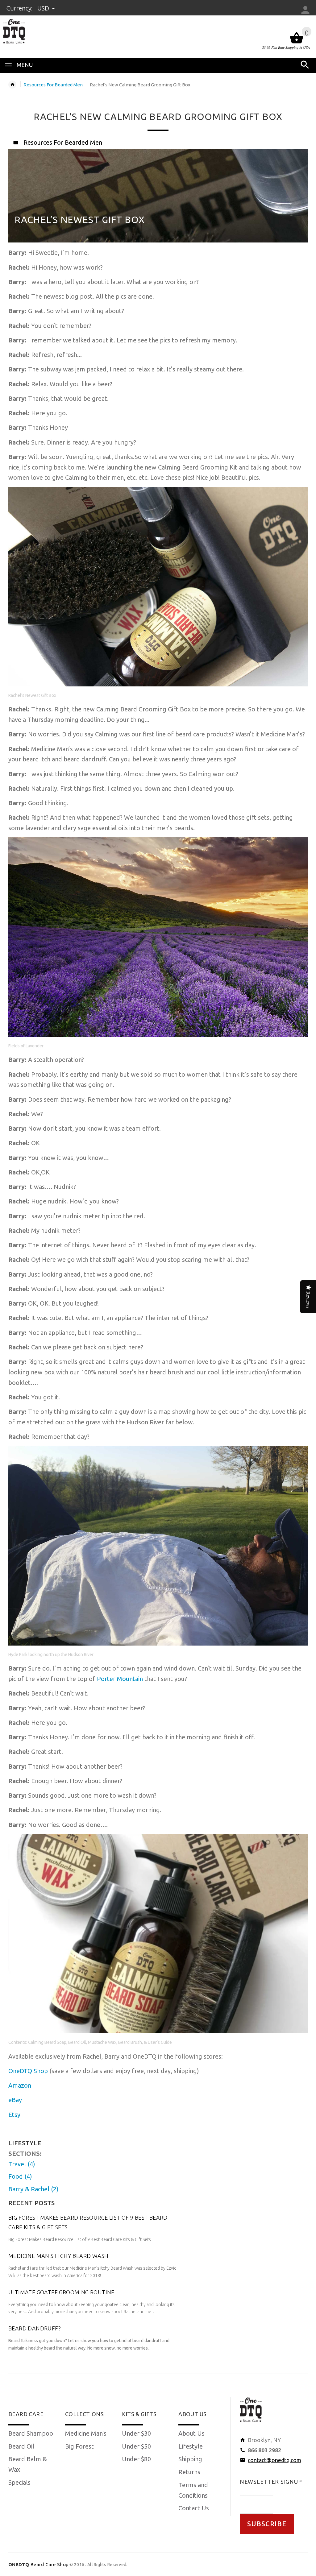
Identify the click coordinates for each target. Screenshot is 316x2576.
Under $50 (136, 2446)
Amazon (20, 2085)
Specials (19, 2482)
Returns (189, 2472)
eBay (15, 2100)
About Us (191, 2433)
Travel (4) (22, 2164)
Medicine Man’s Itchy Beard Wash (58, 2256)
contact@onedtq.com (274, 2460)
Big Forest (79, 2446)
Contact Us (194, 2508)
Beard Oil (21, 2446)
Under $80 (136, 2459)
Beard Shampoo (31, 2433)
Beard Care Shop (38, 2564)
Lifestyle (191, 2446)
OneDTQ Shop (28, 2071)
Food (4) (20, 2176)
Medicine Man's (86, 2433)
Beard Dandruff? (35, 2328)
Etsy (14, 2115)
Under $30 (136, 2433)
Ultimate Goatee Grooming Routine (61, 2292)
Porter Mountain (120, 1679)
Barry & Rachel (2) (33, 2189)
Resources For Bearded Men (53, 85)
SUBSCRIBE (267, 2524)
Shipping (190, 2459)
